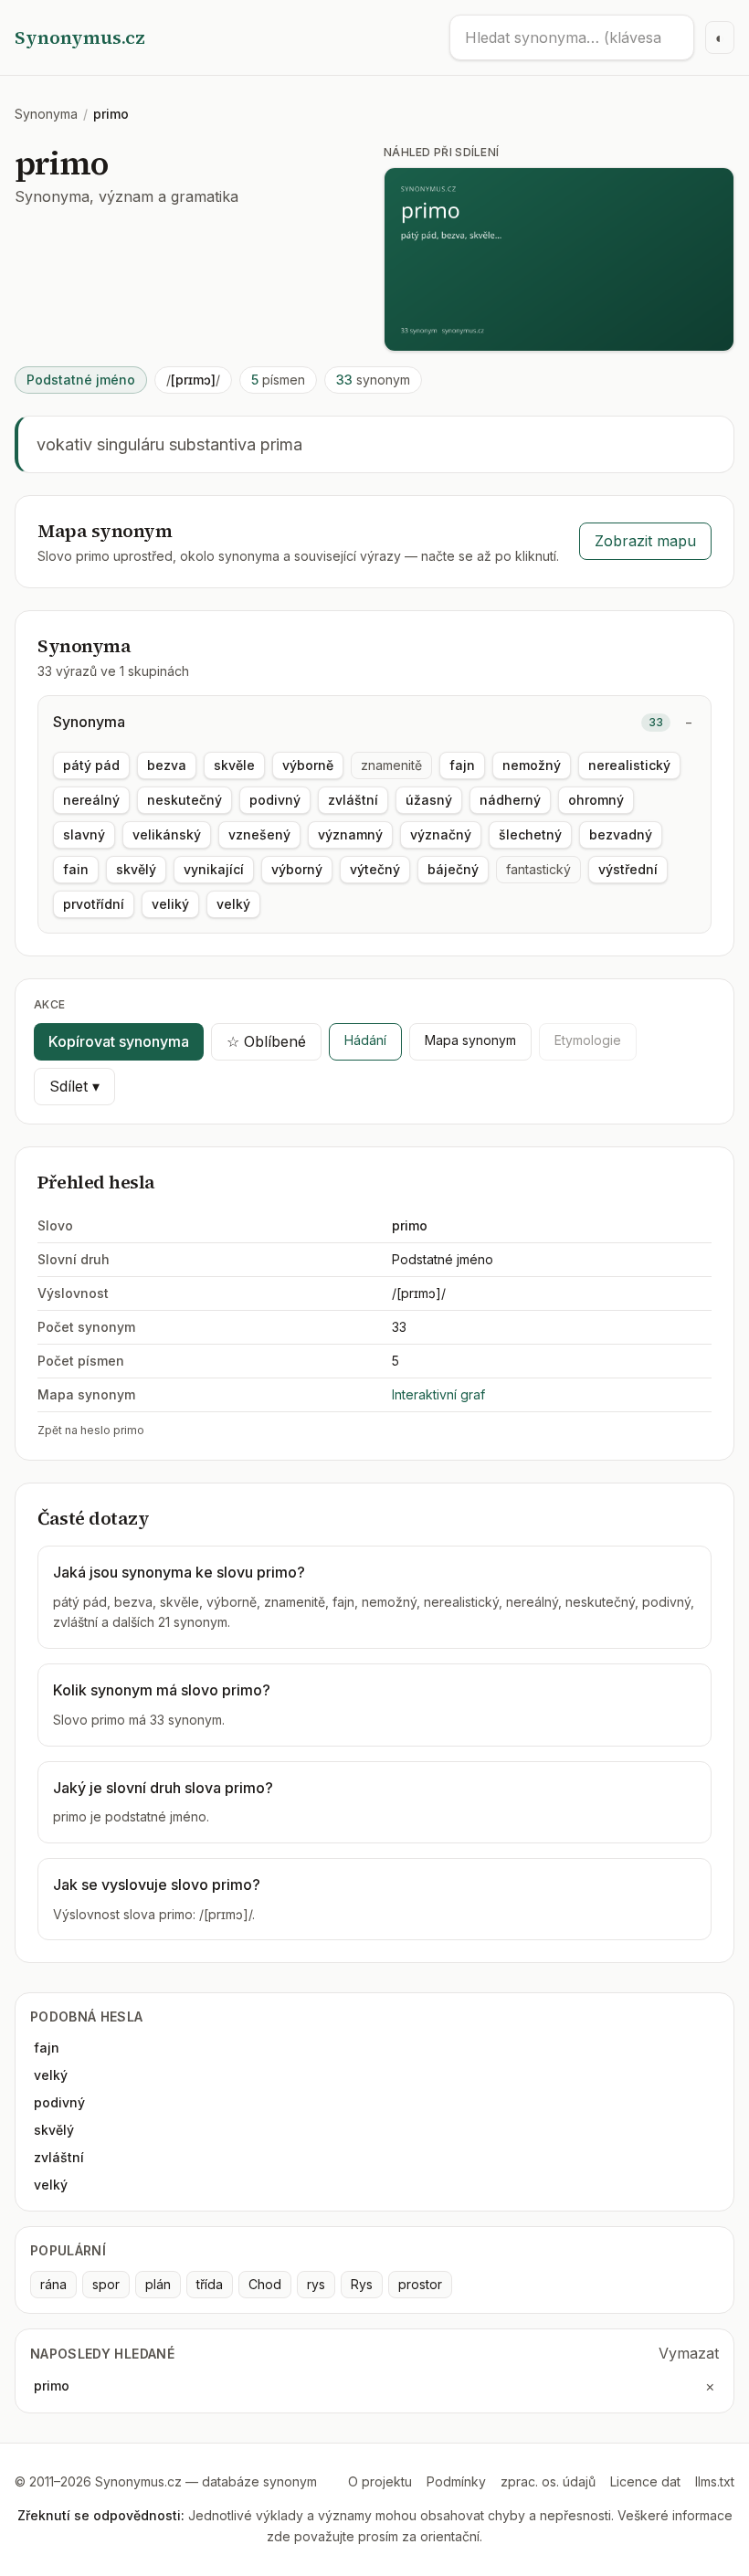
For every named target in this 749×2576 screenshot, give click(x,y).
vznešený (259, 834)
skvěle (234, 765)
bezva (167, 765)
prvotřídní (94, 904)
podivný (275, 800)
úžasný (429, 800)
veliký (170, 904)
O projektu (380, 2481)
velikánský (167, 834)
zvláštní (353, 800)
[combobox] (572, 37)
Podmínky (456, 2481)
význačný (441, 834)
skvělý (136, 869)
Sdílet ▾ (74, 1086)
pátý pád (91, 765)
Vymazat (689, 2353)
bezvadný (621, 834)
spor (106, 2284)
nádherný (510, 800)
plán (158, 2284)
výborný (297, 869)
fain (76, 869)
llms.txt (715, 2481)
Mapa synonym (470, 1040)
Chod (265, 2284)
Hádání (365, 1040)
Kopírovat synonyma (119, 1041)
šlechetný (530, 834)
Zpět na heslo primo (91, 1430)
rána (53, 2284)
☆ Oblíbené (266, 1041)
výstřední (628, 869)
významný (350, 834)
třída (210, 2284)
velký (233, 904)
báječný (453, 869)
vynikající (214, 869)
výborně (308, 765)
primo (52, 2386)
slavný (84, 834)
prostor (420, 2284)
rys (316, 2284)
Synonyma (46, 114)
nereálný (91, 800)
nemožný (532, 765)
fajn (462, 765)
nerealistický (629, 765)
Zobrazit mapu (645, 541)
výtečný (375, 869)
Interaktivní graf (438, 1394)
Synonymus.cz (80, 37)
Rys (362, 2284)
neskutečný (185, 800)
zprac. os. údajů (548, 2481)
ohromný (596, 800)
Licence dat (645, 2481)
